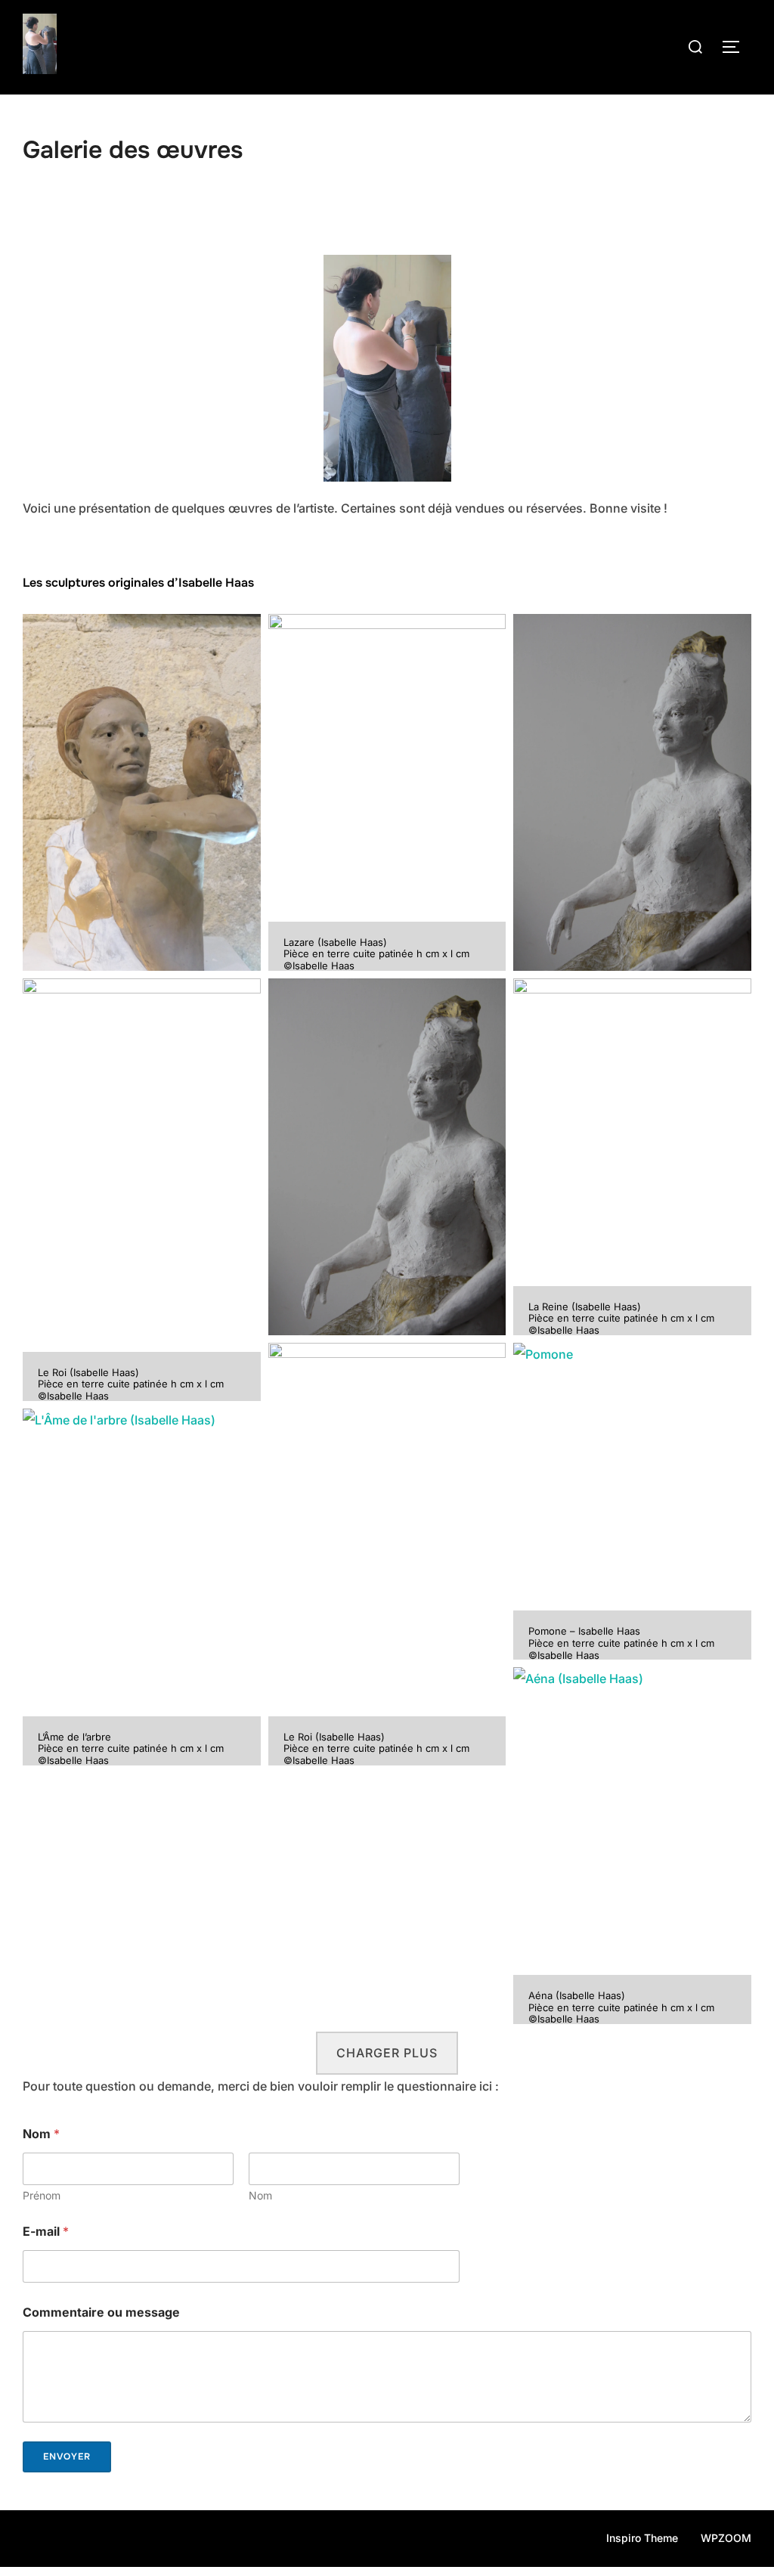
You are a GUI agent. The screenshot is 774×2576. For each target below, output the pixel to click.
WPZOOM (726, 2538)
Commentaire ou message (101, 2313)
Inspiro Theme (642, 2538)
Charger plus (387, 2053)
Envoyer (67, 2457)
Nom (260, 2195)
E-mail (46, 2232)
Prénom (42, 2195)
